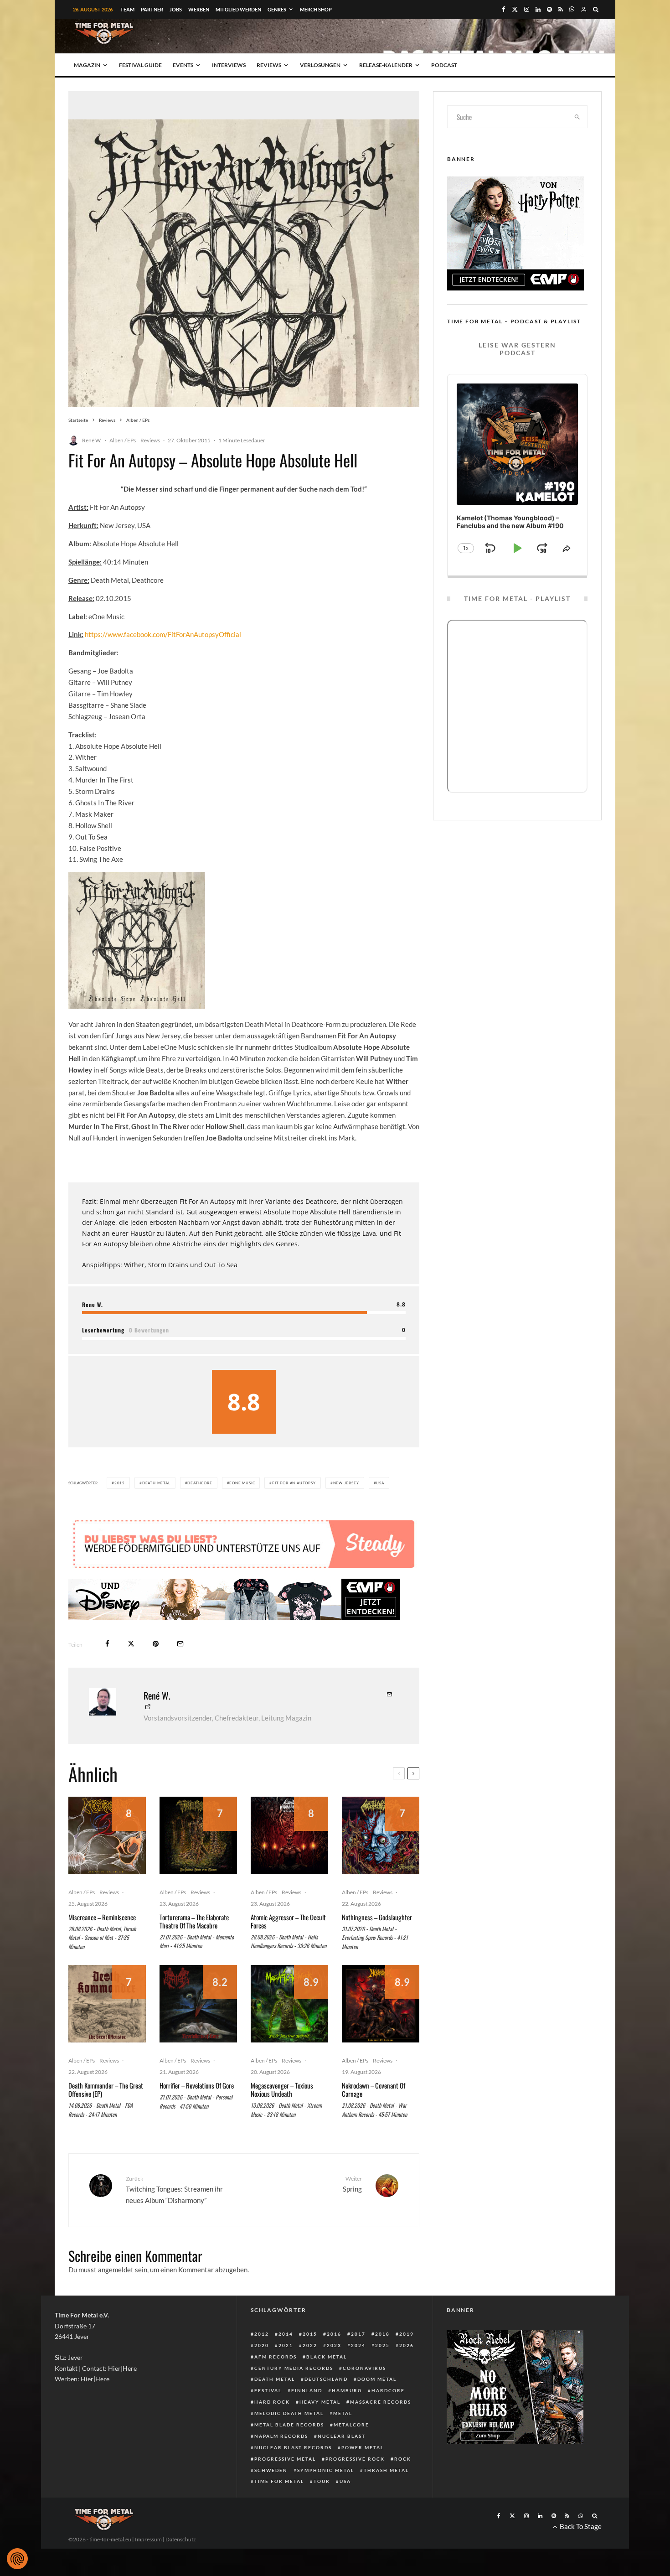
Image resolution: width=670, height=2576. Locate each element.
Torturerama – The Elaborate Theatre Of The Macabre (194, 1921)
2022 (310, 2345)
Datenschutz (181, 2539)
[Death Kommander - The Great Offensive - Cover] (107, 2004)
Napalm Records (281, 2436)
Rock (403, 2459)
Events (183, 65)
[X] (515, 9)
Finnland (307, 2390)
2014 (286, 2334)
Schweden (271, 2470)
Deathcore (200, 1483)
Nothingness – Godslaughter (377, 1917)
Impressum (148, 2539)
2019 (407, 2334)
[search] (577, 117)
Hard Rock (272, 2402)
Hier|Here (122, 2368)
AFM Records (276, 2357)
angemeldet (116, 2270)
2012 (262, 2334)
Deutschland (326, 2379)
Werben (199, 9)
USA (380, 1483)
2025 (382, 2345)
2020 (262, 2345)
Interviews (229, 65)
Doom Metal (377, 2379)
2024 (358, 2345)
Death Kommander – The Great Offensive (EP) (106, 2089)
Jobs (176, 9)
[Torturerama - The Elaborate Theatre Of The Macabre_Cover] (198, 1835)
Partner (152, 9)
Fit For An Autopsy (294, 1483)
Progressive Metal (285, 2459)
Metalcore (351, 2425)
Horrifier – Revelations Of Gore (197, 2085)
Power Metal (363, 2447)
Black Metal (327, 2357)
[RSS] (561, 9)
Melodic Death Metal (289, 2413)
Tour (322, 2481)
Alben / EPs (123, 440)
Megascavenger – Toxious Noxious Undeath (282, 2089)
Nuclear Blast (342, 2436)
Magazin (87, 65)
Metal (343, 2413)
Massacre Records (381, 2402)
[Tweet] (131, 1644)
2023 (334, 2345)
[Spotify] (549, 9)
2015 (120, 1483)
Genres (277, 9)
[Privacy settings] (17, 2559)
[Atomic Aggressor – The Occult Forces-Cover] (289, 1835)
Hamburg (347, 2390)
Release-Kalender (386, 65)
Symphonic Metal (326, 2470)
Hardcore (388, 2390)
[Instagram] (527, 9)
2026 (407, 2345)
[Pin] (156, 1644)
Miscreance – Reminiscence (102, 1917)
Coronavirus (364, 2368)
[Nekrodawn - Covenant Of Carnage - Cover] (381, 2004)
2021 (286, 2345)
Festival (268, 2390)
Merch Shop (316, 9)
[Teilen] (107, 1644)
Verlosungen (320, 65)
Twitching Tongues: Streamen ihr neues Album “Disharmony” (174, 2190)
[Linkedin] (538, 9)
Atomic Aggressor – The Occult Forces (288, 1921)
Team (127, 9)
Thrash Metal (386, 2470)
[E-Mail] (180, 1644)
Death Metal (156, 1483)
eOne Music (242, 1483)
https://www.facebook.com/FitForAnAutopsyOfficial (163, 634)
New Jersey (346, 1483)
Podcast (444, 65)
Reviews (269, 65)
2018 (382, 2334)
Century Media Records (294, 2368)
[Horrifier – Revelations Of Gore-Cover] (198, 2004)
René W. (92, 440)
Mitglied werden (238, 9)
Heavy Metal (320, 2402)
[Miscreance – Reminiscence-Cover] (107, 1835)
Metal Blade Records (289, 2425)
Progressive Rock (355, 2459)
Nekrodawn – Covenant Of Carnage (374, 2089)
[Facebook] (504, 9)
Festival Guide (140, 65)
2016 (334, 2334)
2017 (358, 2334)
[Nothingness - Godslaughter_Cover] (381, 1835)
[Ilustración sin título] (289, 2004)
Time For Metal (279, 2481)
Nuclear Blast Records (293, 2447)
